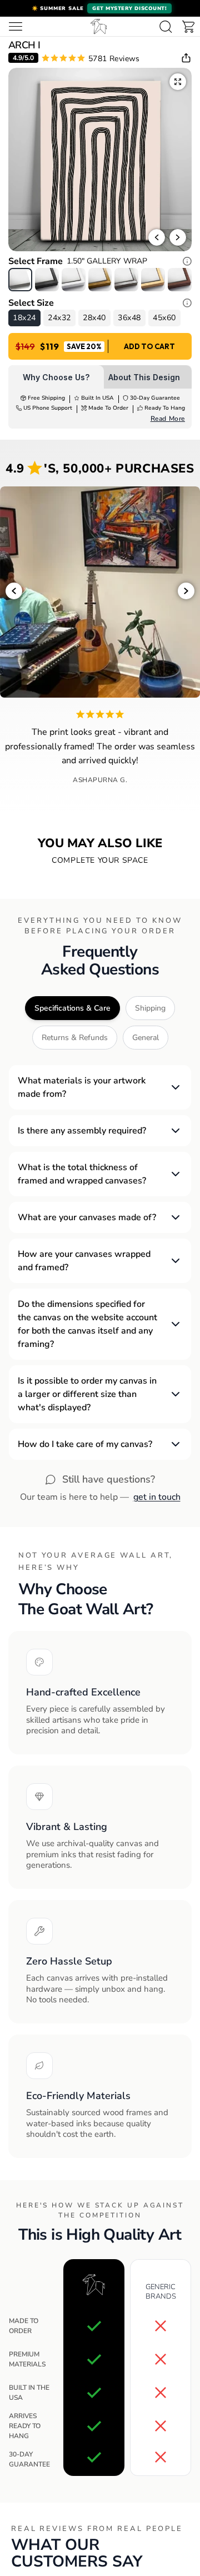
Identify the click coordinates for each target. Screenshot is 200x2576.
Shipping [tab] (150, 1008)
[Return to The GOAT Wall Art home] (99, 26)
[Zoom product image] (178, 82)
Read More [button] (168, 419)
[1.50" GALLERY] (20, 280)
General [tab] (146, 1038)
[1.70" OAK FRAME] (153, 280)
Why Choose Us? (56, 377)
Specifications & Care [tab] (72, 1008)
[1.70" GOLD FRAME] (100, 280)
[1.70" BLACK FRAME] (47, 280)
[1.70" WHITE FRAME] (74, 280)
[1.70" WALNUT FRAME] (180, 280)
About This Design (144, 377)
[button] (100, 8)
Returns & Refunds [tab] (75, 1038)
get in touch (157, 1497)
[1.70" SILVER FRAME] (126, 280)
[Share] (186, 58)
